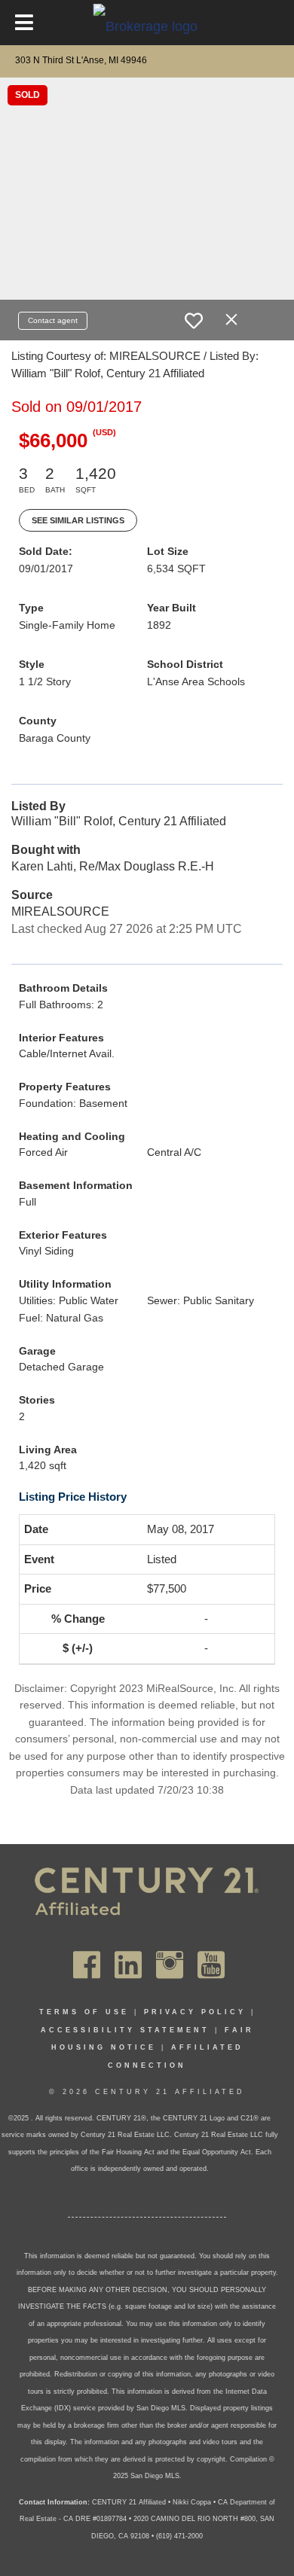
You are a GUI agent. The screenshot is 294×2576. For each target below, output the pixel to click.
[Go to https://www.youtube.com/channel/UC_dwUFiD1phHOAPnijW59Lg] (211, 1965)
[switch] (194, 321)
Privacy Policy (195, 2012)
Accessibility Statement (125, 2030)
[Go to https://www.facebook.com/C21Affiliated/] (87, 1965)
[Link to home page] (147, 26)
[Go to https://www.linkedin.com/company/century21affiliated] (128, 1965)
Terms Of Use (84, 2012)
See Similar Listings (78, 520)
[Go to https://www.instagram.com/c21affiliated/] (170, 1965)
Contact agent (53, 320)
